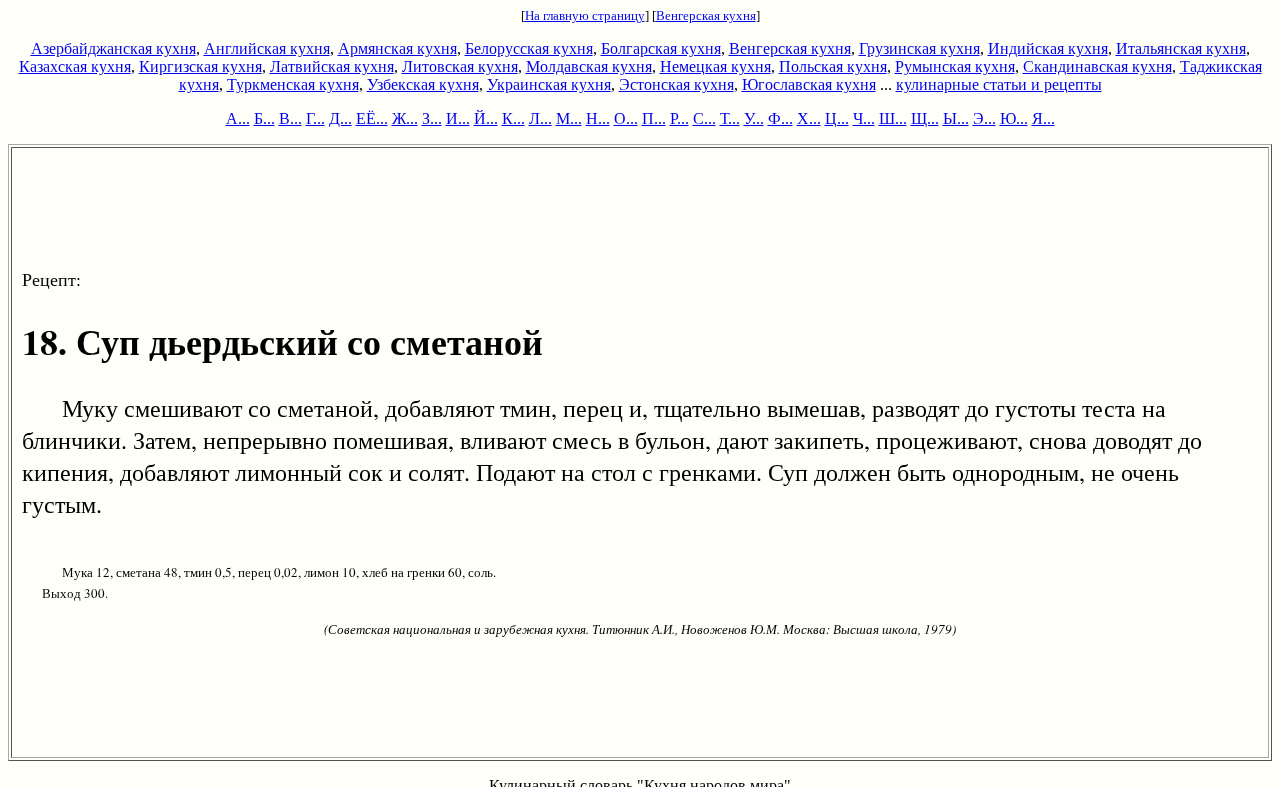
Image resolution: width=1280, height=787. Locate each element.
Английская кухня (267, 48)
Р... (679, 118)
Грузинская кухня (919, 48)
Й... (486, 118)
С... (704, 118)
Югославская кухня (809, 84)
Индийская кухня (1048, 48)
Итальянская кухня (1181, 48)
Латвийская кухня (332, 66)
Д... (340, 118)
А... (238, 118)
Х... (809, 118)
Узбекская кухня (423, 84)
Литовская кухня (460, 66)
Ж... (405, 118)
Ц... (837, 118)
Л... (540, 118)
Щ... (925, 118)
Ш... (893, 118)
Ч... (864, 118)
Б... (264, 118)
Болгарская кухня (661, 48)
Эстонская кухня (676, 84)
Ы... (956, 118)
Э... (984, 118)
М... (569, 118)
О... (626, 118)
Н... (598, 118)
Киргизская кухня (200, 66)
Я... (1043, 118)
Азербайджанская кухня (113, 48)
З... (432, 118)
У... (754, 118)
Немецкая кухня (715, 66)
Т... (730, 118)
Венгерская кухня (706, 15)
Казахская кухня (75, 66)
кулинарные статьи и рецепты (999, 84)
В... (290, 118)
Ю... (1014, 118)
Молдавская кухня (589, 66)
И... (458, 118)
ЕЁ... (372, 118)
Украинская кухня (549, 84)
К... (513, 118)
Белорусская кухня (529, 48)
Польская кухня (833, 66)
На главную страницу (585, 15)
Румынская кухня (955, 66)
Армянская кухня (397, 48)
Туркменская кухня (293, 84)
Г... (315, 118)
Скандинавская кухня (1097, 66)
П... (654, 118)
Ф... (780, 118)
